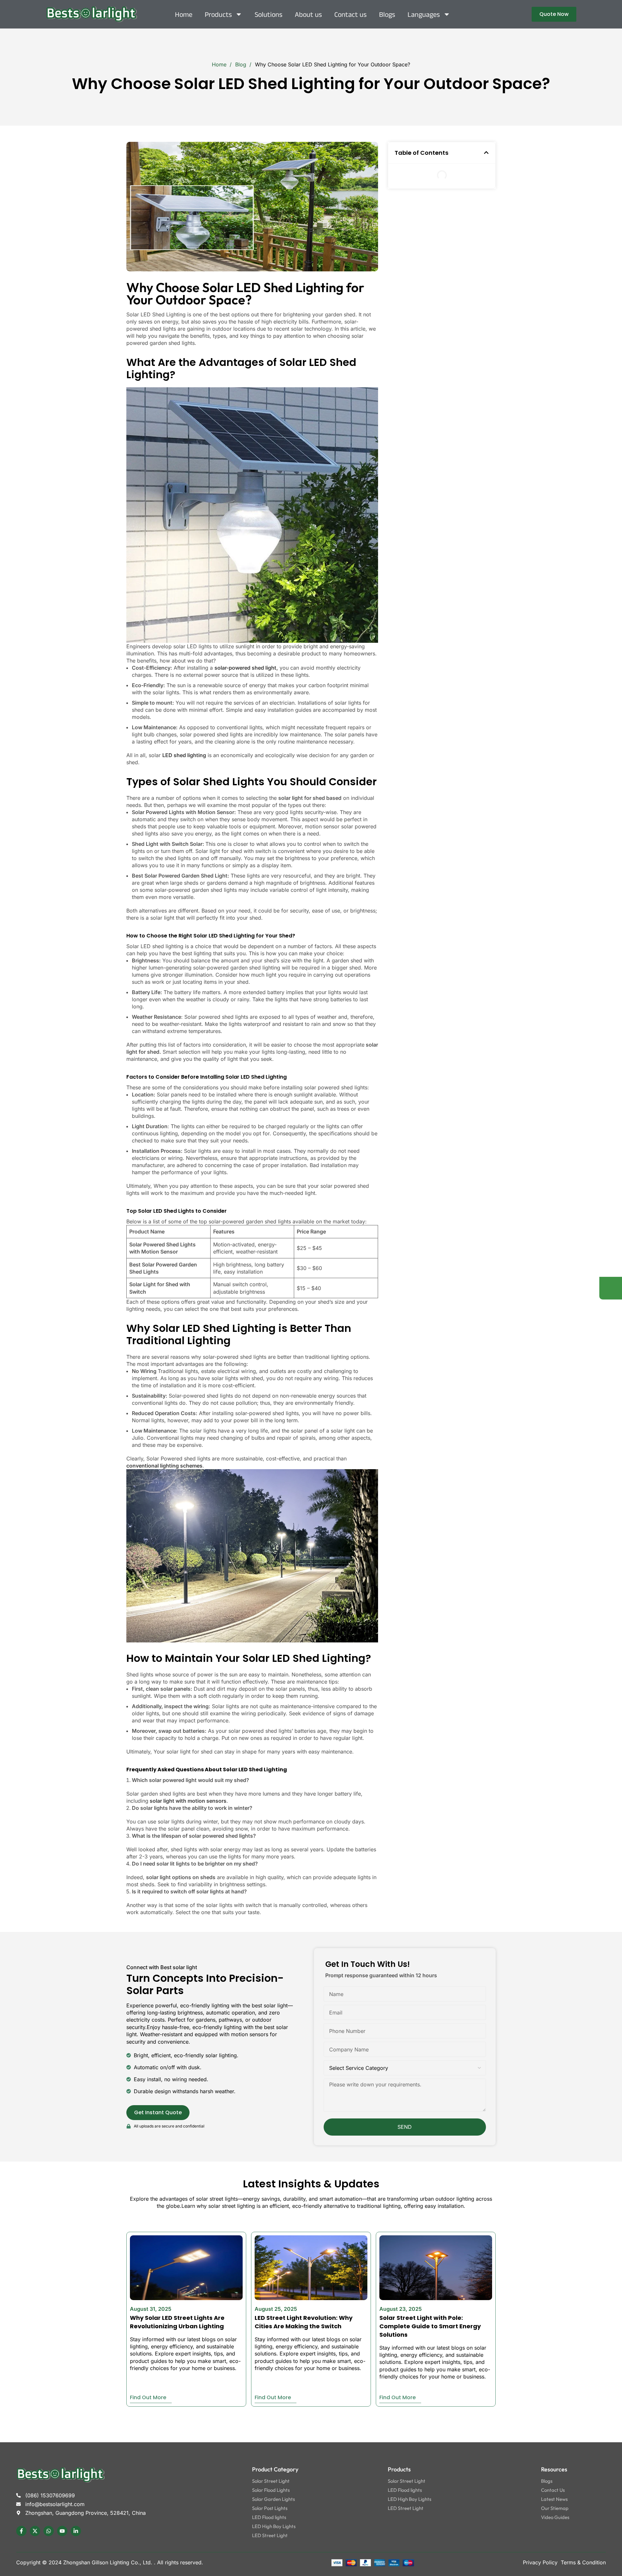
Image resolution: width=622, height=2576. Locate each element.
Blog (242, 64)
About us (308, 14)
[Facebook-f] (21, 2531)
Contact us (351, 14)
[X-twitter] (35, 2531)
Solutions (269, 14)
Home (184, 14)
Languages (424, 14)
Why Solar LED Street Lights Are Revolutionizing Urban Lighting (177, 2322)
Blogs (387, 14)
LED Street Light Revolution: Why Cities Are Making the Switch (304, 2322)
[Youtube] (62, 2531)
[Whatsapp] (49, 2531)
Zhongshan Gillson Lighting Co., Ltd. (109, 2562)
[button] (486, 153)
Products (218, 14)
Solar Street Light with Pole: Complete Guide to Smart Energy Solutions (430, 2326)
